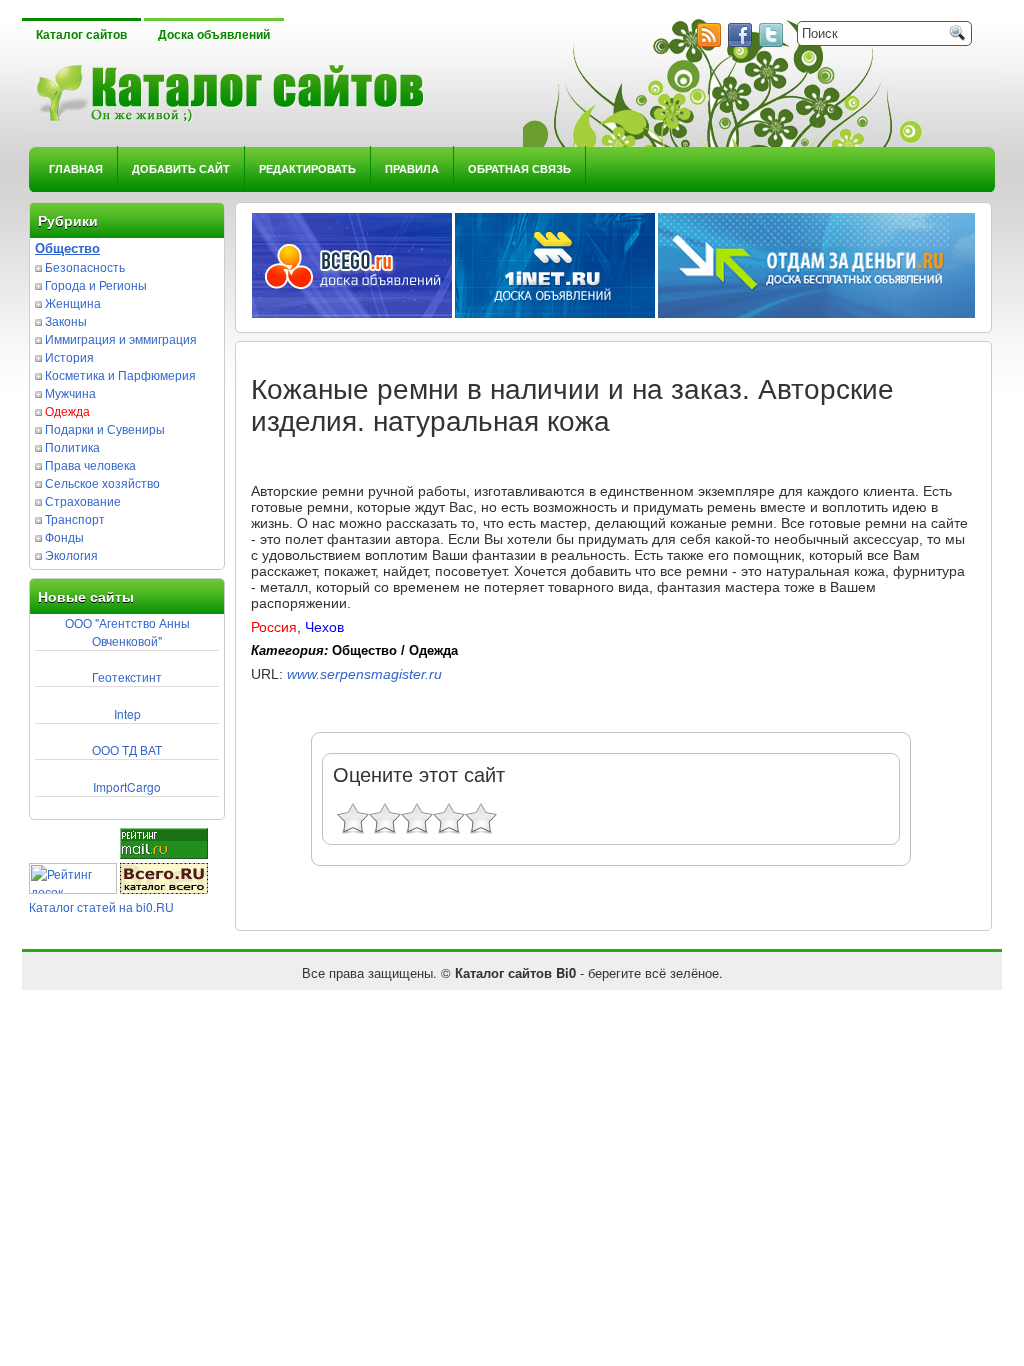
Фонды (64, 536)
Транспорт (75, 518)
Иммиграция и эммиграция (121, 338)
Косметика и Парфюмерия (120, 374)
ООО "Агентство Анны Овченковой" (127, 631)
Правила (412, 168)
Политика (72, 446)
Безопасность (85, 266)
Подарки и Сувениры (105, 428)
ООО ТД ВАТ (127, 749)
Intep (127, 713)
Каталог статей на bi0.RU (101, 906)
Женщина (73, 302)
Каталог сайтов (81, 35)
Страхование (83, 500)
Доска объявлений (214, 35)
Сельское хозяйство (102, 482)
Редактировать (307, 168)
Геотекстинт (127, 676)
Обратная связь (519, 168)
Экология (71, 554)
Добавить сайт (181, 168)
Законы (66, 320)
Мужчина (70, 392)
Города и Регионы (96, 284)
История (69, 356)
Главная (76, 168)
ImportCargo (127, 786)
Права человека (90, 464)
